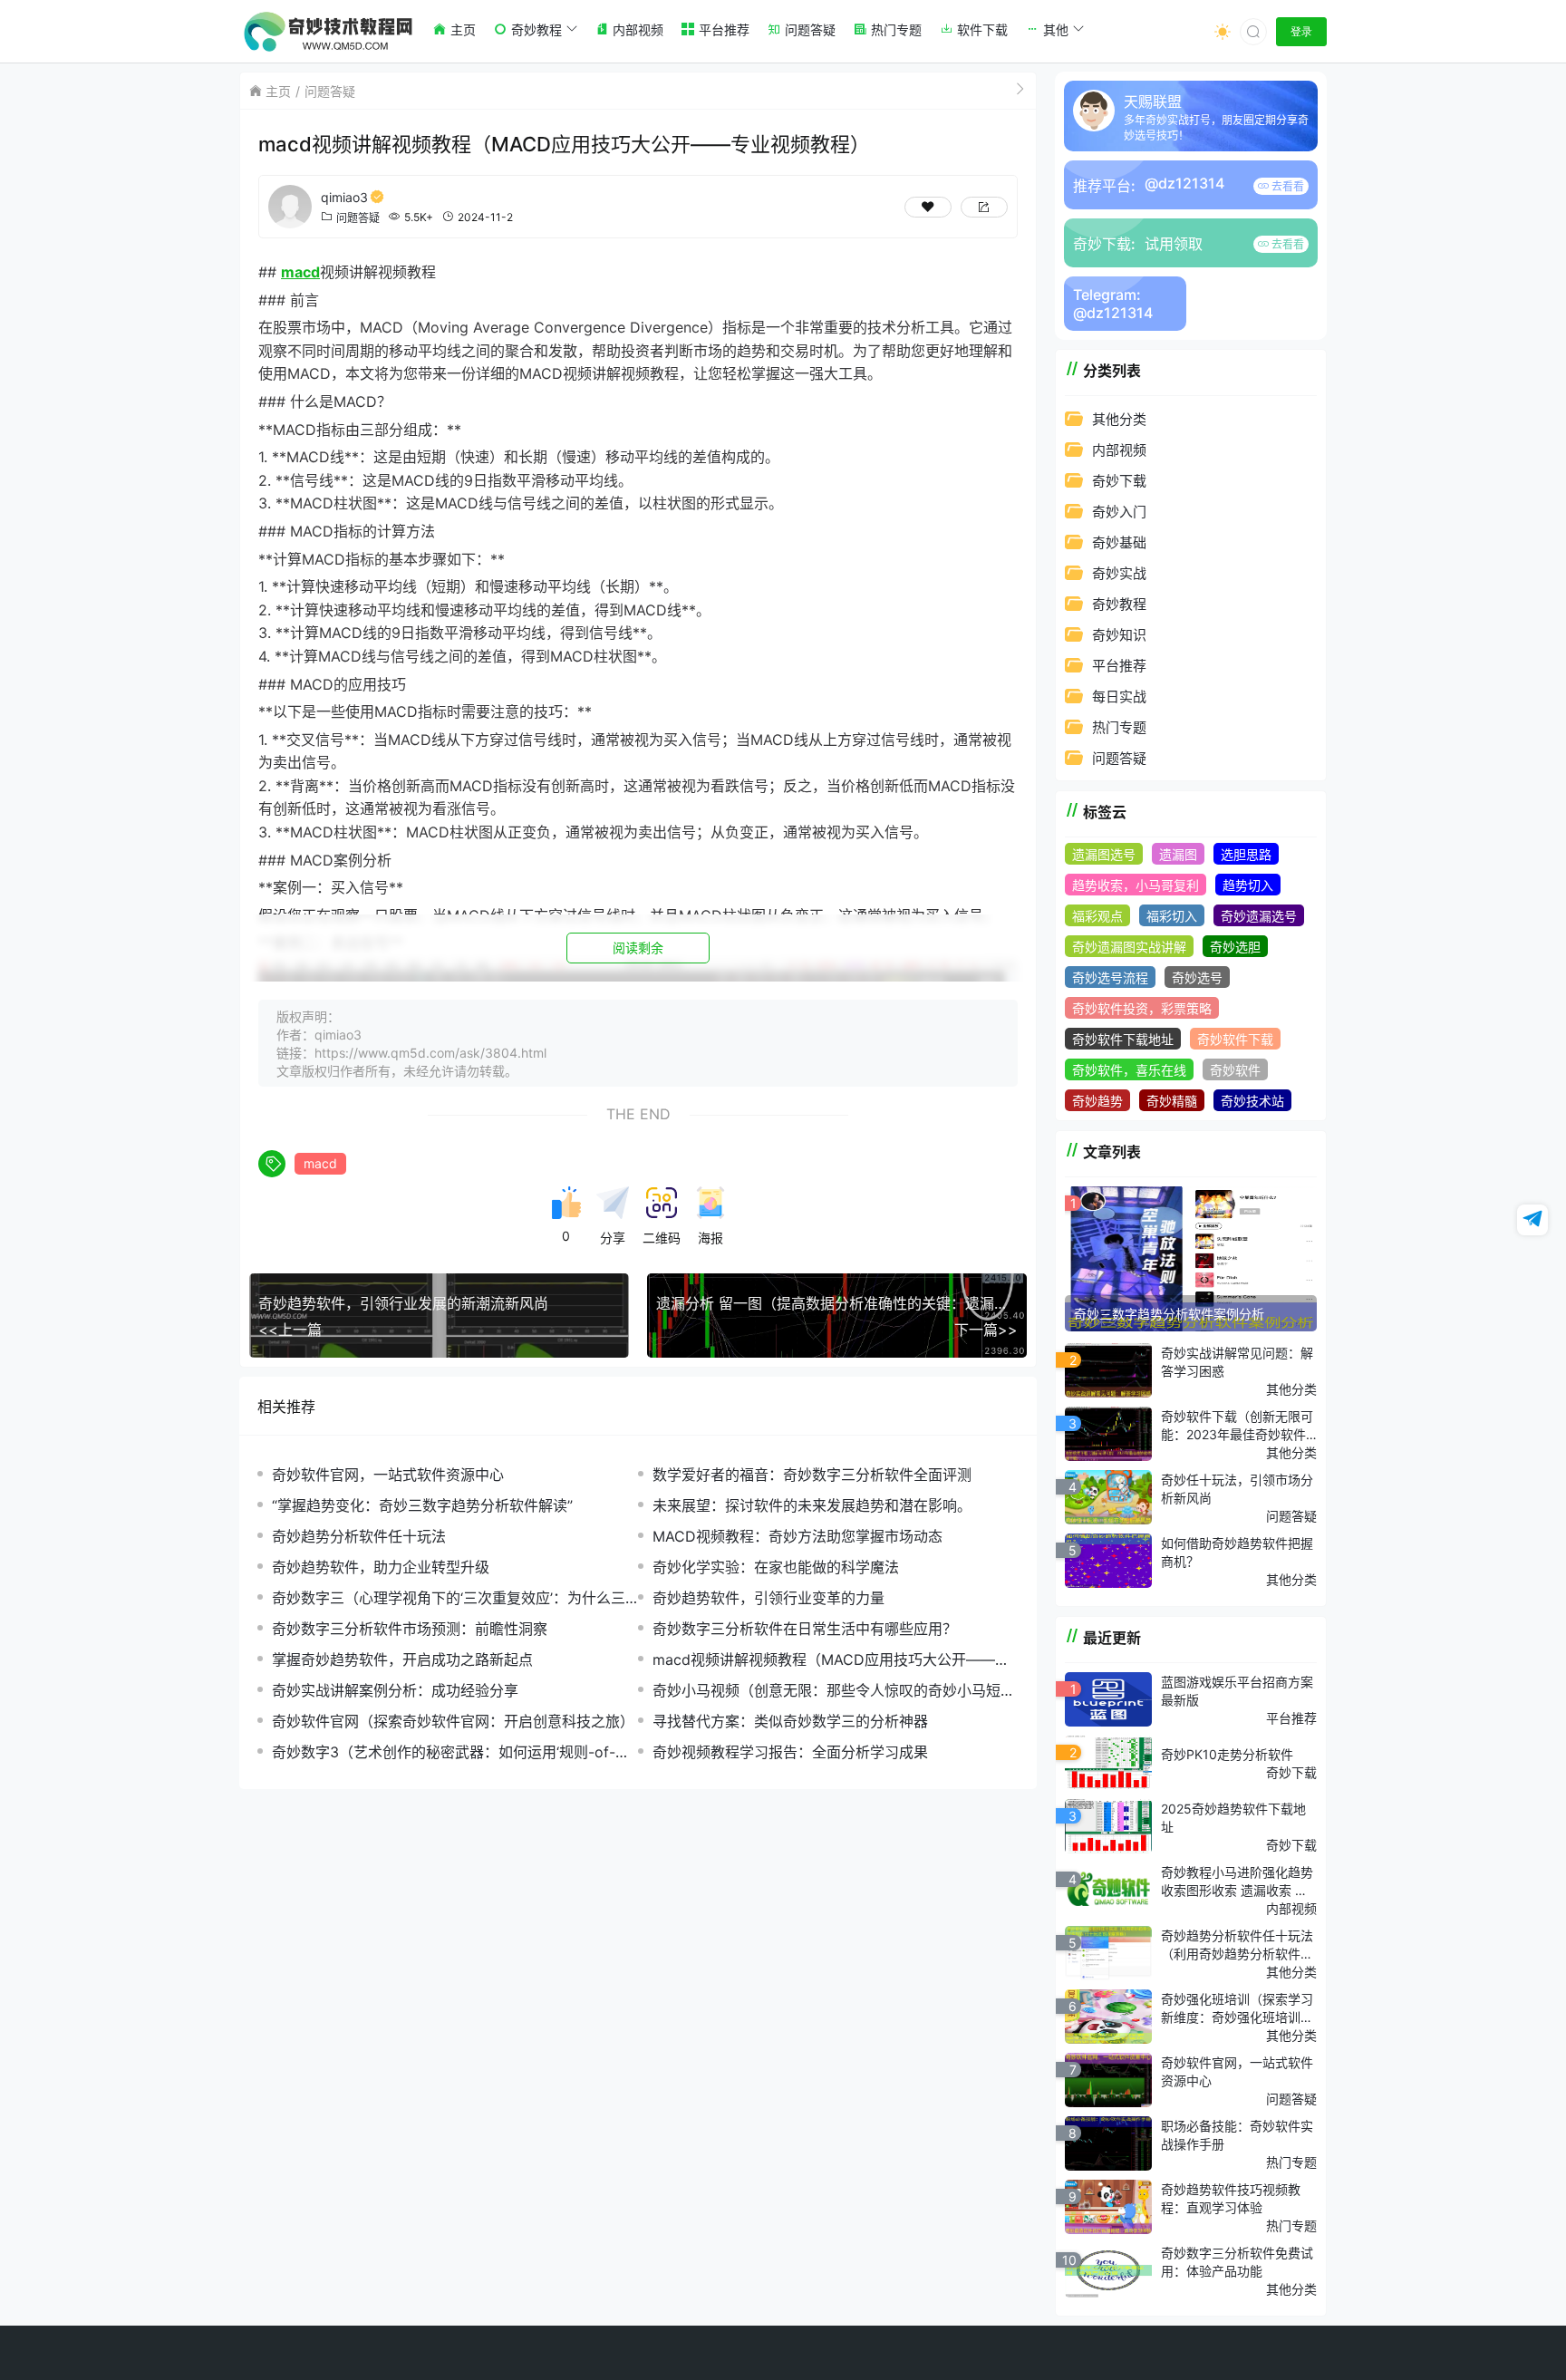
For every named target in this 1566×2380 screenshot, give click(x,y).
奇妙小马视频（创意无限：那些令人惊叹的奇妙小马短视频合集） (834, 1691)
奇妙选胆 (1235, 947)
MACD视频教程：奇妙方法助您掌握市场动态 (797, 1536)
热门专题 (1119, 727)
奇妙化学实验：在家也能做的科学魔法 (776, 1567)
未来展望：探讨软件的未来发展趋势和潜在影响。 (812, 1505)
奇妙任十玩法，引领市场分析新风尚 (1237, 1489)
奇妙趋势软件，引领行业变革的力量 (768, 1598)
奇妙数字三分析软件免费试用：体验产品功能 (1237, 2262)
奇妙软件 (1235, 1070)
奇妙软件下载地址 (1123, 1039)
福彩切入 (1172, 916)
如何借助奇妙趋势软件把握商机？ (1237, 1552)
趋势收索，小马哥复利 (1136, 885)
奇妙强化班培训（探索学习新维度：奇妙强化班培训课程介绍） (1237, 2008)
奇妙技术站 (1252, 1101)
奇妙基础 (1119, 542)
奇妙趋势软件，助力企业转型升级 (381, 1567)
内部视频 (1119, 450)
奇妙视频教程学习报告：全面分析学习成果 (790, 1752)
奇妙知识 (1119, 635)
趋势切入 (1248, 885)
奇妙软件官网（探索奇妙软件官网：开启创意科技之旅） (453, 1721)
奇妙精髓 (1172, 1101)
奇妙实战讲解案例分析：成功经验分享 (395, 1690)
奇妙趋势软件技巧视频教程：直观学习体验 (1231, 2198)
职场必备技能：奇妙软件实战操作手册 (1237, 2135)
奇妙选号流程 (1110, 977)
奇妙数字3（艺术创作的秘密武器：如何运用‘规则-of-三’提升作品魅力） (452, 1752)
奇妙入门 (1119, 512)
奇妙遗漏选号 (1259, 916)
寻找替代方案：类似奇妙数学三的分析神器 (790, 1721)
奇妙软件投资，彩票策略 (1142, 1008)
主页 (278, 91)
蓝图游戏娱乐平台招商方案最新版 (1237, 1691)
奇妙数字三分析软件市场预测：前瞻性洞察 (410, 1629)
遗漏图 (1178, 854)
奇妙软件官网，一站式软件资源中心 (388, 1475)
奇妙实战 (1119, 573)
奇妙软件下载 (1235, 1039)
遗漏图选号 (1104, 854)
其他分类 (1119, 419)
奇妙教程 (1119, 604)
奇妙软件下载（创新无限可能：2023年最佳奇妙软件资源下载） (1237, 1426)
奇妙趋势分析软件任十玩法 (359, 1536)
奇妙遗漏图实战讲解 (1129, 947)
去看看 (1286, 186)
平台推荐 (1119, 666)
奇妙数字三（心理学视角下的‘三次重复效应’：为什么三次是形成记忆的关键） (449, 1598)
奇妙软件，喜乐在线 (1129, 1070)
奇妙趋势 (1097, 1101)
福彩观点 (1097, 916)
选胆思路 (1246, 854)
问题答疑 (330, 91)
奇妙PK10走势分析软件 (1227, 1754)
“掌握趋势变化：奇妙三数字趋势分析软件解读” (422, 1505)
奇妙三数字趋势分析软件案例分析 (1169, 1314)
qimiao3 (344, 197)
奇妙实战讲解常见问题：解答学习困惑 (1237, 1362)
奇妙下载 (1119, 481)
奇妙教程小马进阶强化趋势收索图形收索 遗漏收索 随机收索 (1237, 1882)
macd (320, 1163)
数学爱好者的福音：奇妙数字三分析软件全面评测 (812, 1475)
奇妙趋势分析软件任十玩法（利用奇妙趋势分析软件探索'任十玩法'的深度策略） (1237, 1945)
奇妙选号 (1197, 977)
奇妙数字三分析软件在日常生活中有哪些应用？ (805, 1629)
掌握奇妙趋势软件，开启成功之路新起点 (402, 1659)
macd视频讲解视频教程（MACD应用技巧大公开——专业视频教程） (831, 1660)
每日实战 (1119, 697)
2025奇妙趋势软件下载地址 (1233, 1818)
